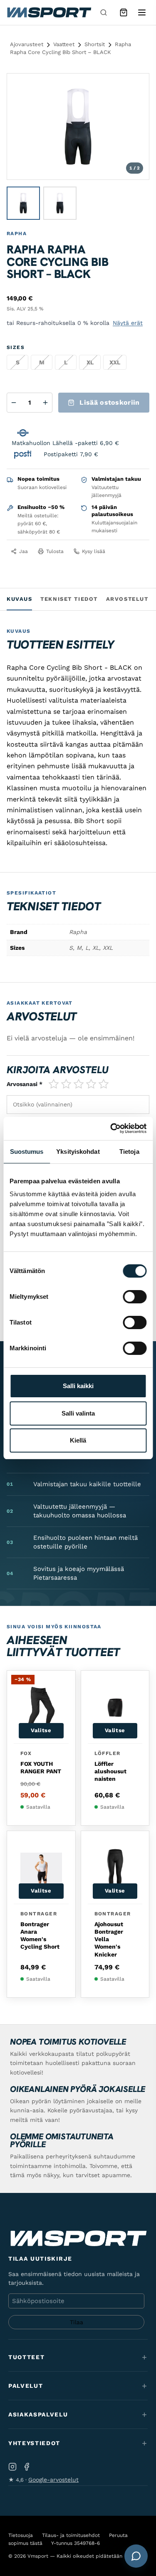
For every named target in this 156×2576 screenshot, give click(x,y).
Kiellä (78, 1440)
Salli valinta (78, 1413)
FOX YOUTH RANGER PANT (41, 1767)
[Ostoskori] (124, 12)
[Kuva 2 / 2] (60, 203)
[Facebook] (27, 2467)
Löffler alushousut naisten (110, 1771)
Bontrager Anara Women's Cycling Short (40, 1936)
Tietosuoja (21, 2535)
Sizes (16, 347)
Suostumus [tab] (27, 1152)
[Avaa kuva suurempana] (136, 87)
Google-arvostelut (53, 2480)
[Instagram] (12, 2467)
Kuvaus (19, 599)
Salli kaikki (78, 1386)
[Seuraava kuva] (135, 127)
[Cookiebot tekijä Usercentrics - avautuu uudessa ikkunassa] (111, 1128)
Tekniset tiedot (69, 599)
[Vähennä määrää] (14, 403)
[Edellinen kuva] (21, 127)
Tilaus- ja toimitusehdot (71, 2535)
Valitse (41, 1730)
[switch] (135, 1297)
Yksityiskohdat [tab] (78, 1152)
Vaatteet (64, 44)
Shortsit (95, 44)
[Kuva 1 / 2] (23, 203)
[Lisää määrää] (45, 403)
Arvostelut (127, 599)
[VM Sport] (49, 12)
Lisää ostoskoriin (109, 402)
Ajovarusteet (27, 44)
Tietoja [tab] (129, 1152)
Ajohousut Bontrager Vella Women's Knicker (109, 1939)
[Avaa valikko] (142, 12)
